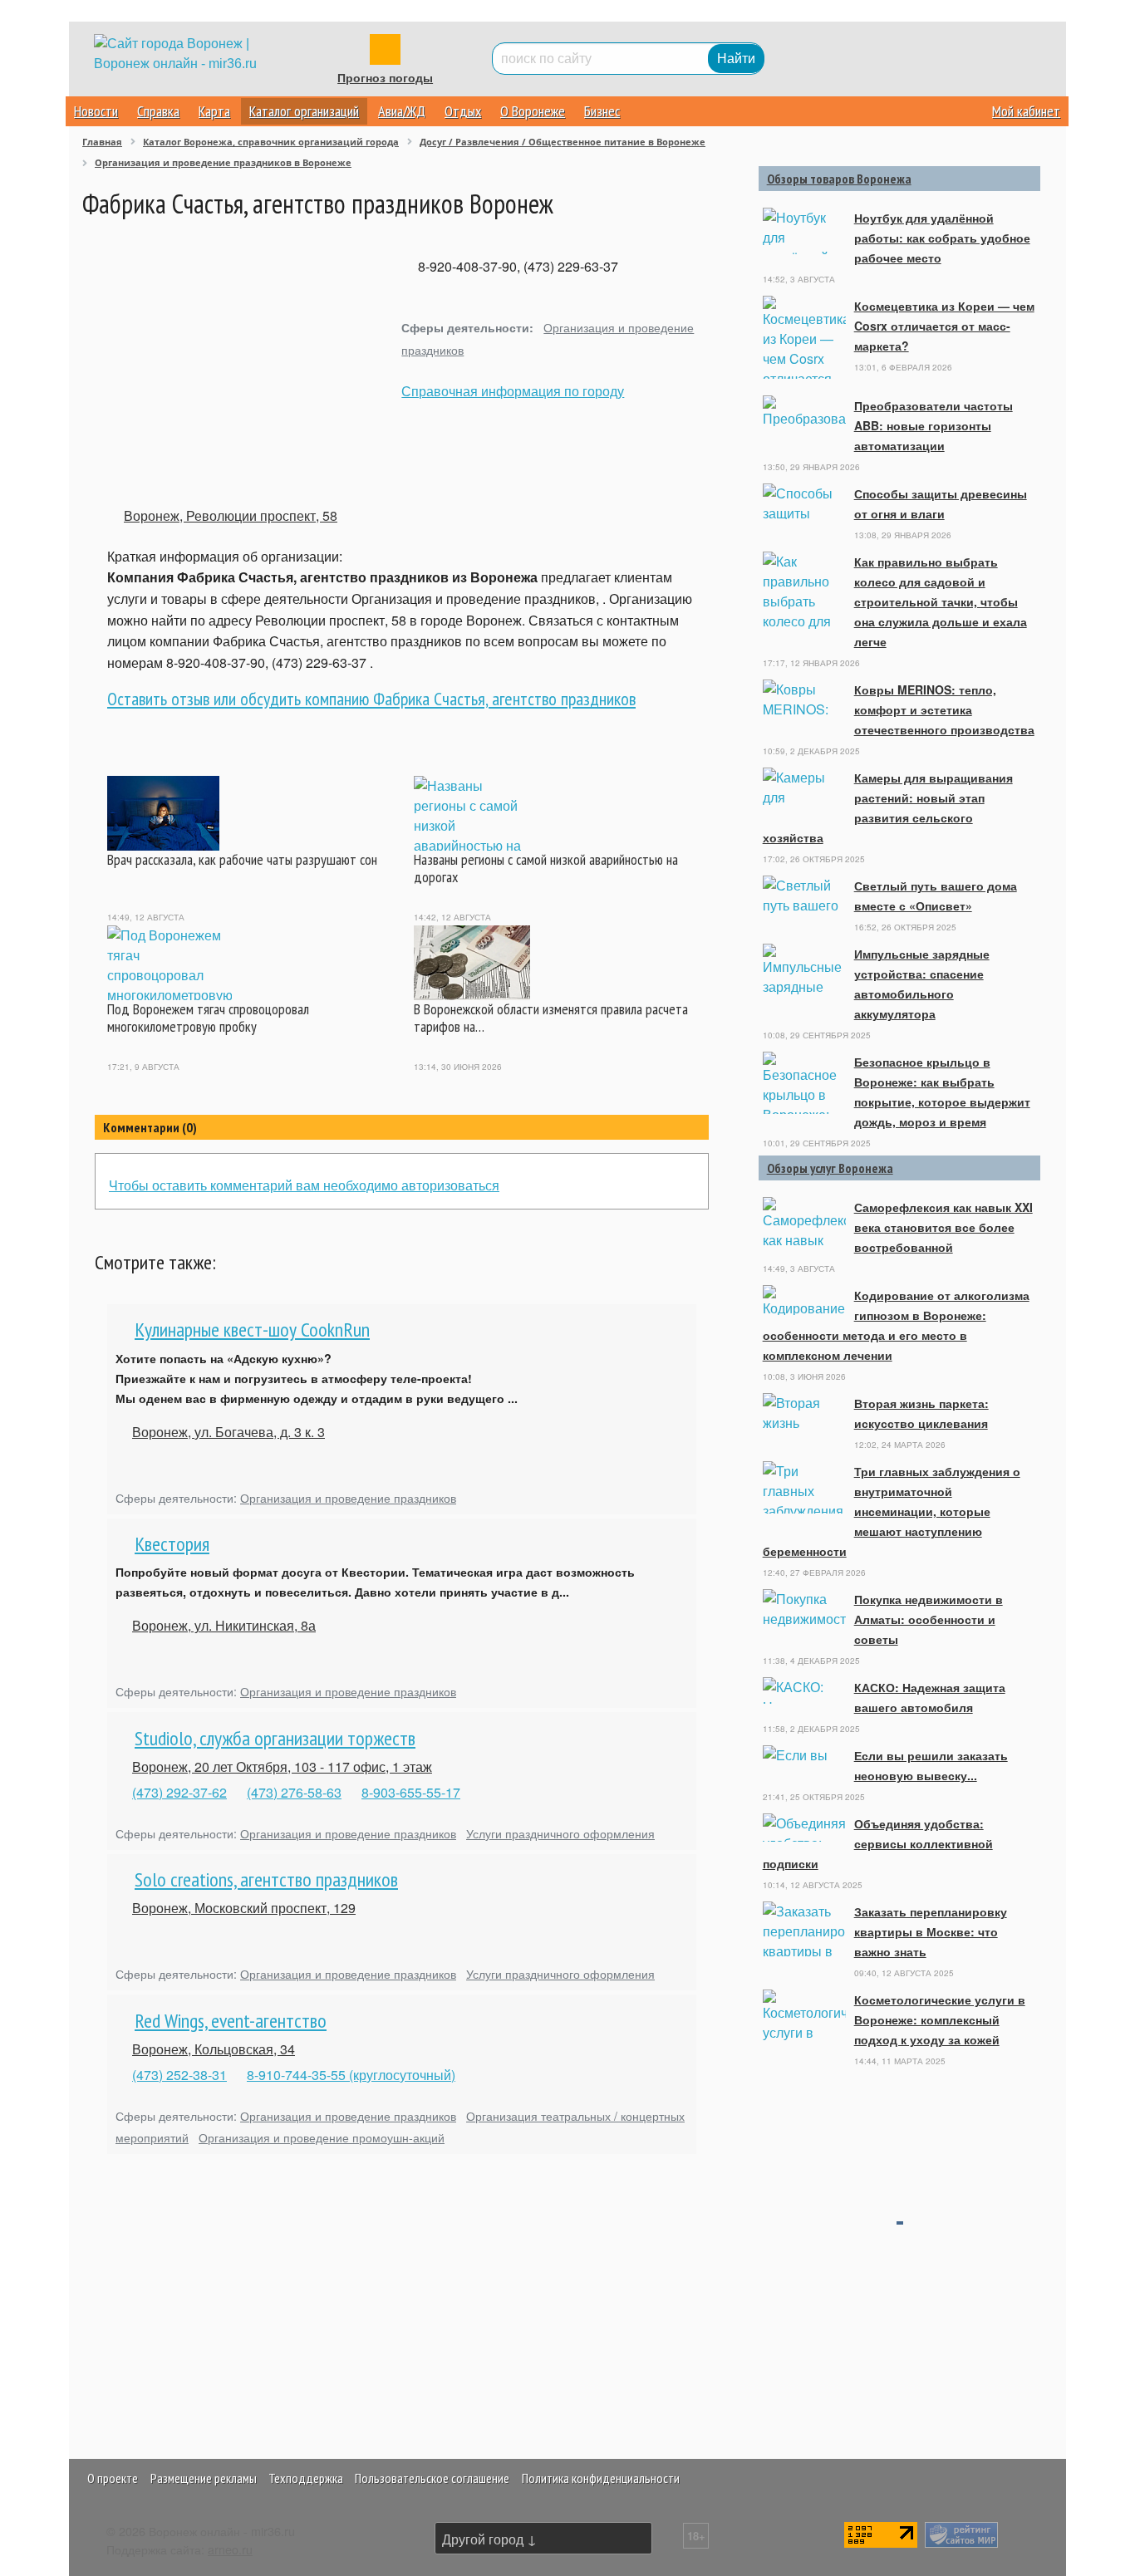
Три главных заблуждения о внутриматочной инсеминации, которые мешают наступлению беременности (892, 1511)
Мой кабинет (1026, 111)
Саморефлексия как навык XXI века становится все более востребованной (943, 1227)
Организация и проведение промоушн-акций (322, 2137)
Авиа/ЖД (402, 111)
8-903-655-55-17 (411, 1792)
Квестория (172, 1544)
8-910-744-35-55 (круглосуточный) (351, 2075)
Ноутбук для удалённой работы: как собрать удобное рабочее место (942, 238)
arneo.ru (230, 2549)
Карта (214, 111)
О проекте (113, 2478)
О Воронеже (533, 111)
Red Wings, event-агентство (231, 2021)
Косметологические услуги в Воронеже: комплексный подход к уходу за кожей (940, 2019)
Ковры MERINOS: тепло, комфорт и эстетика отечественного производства (944, 709)
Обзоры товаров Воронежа (839, 179)
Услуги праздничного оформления (560, 1833)
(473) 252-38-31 (179, 2075)
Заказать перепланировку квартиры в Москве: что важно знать (931, 1931)
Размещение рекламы (204, 2478)
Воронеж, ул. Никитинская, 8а (224, 1625)
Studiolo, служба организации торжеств (275, 1738)
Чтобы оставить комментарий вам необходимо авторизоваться (304, 1185)
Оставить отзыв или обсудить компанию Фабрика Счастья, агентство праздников (371, 699)
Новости (96, 111)
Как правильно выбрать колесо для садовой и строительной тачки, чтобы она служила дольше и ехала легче (941, 601)
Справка (158, 111)
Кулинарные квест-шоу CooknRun (252, 1330)
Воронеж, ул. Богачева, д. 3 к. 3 (228, 1432)
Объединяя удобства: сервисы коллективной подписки (878, 1843)
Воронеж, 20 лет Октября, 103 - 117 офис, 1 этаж (282, 1766)
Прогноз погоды (385, 78)
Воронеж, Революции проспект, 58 (231, 515)
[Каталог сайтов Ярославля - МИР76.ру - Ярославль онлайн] (961, 2532)
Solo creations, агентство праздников (266, 1879)
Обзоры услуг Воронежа (830, 1168)
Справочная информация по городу (513, 391)
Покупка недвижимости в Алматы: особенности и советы (929, 1619)
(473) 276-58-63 (294, 1792)
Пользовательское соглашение (432, 2478)
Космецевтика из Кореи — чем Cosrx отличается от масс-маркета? (944, 326)
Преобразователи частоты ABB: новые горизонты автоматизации (934, 425)
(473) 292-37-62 (179, 1792)
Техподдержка (306, 2478)
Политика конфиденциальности (601, 2478)
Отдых (463, 111)
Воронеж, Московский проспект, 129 (244, 1908)
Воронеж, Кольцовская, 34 (214, 2049)
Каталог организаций (304, 111)
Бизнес (602, 111)
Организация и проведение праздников (348, 1497)
